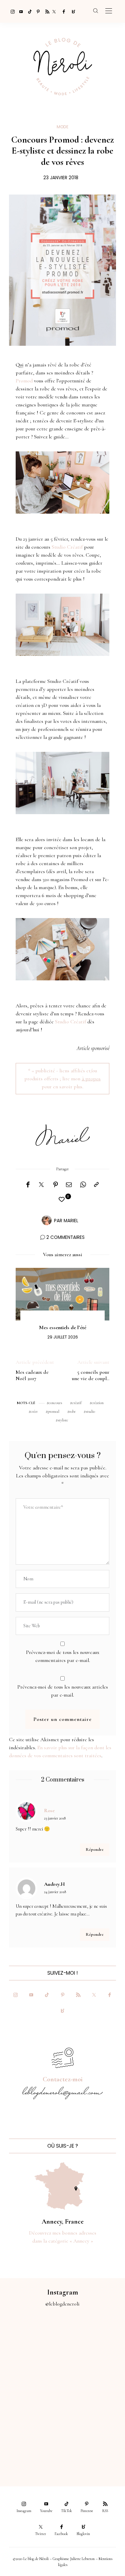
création (98, 1403)
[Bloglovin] (71, 11)
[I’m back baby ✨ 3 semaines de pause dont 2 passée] (31, 2375)
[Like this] (63, 1200)
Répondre (95, 1849)
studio (90, 1411)
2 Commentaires (65, 1237)
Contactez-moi (63, 2079)
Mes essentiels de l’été (63, 1327)
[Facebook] (63, 11)
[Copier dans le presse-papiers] (96, 1185)
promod (53, 1411)
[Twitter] (54, 11)
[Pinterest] (37, 11)
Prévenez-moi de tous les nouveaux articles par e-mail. (63, 1691)
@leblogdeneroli (62, 2304)
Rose (49, 1810)
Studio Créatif (67, 547)
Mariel (71, 1221)
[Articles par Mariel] (47, 1220)
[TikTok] (28, 11)
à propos (91, 1079)
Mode (62, 127)
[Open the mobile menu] (109, 11)
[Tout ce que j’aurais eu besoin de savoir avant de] (31, 2445)
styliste (63, 1420)
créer (34, 1411)
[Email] (69, 1185)
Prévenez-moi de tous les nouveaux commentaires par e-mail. (63, 1656)
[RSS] (45, 11)
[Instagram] (11, 11)
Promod (24, 381)
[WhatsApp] (83, 1185)
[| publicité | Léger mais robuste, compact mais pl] (31, 2410)
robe (72, 1411)
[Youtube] (19, 11)
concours (55, 1403)
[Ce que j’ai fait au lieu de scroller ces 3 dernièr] (31, 2340)
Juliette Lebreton (82, 2559)
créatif (77, 1403)
